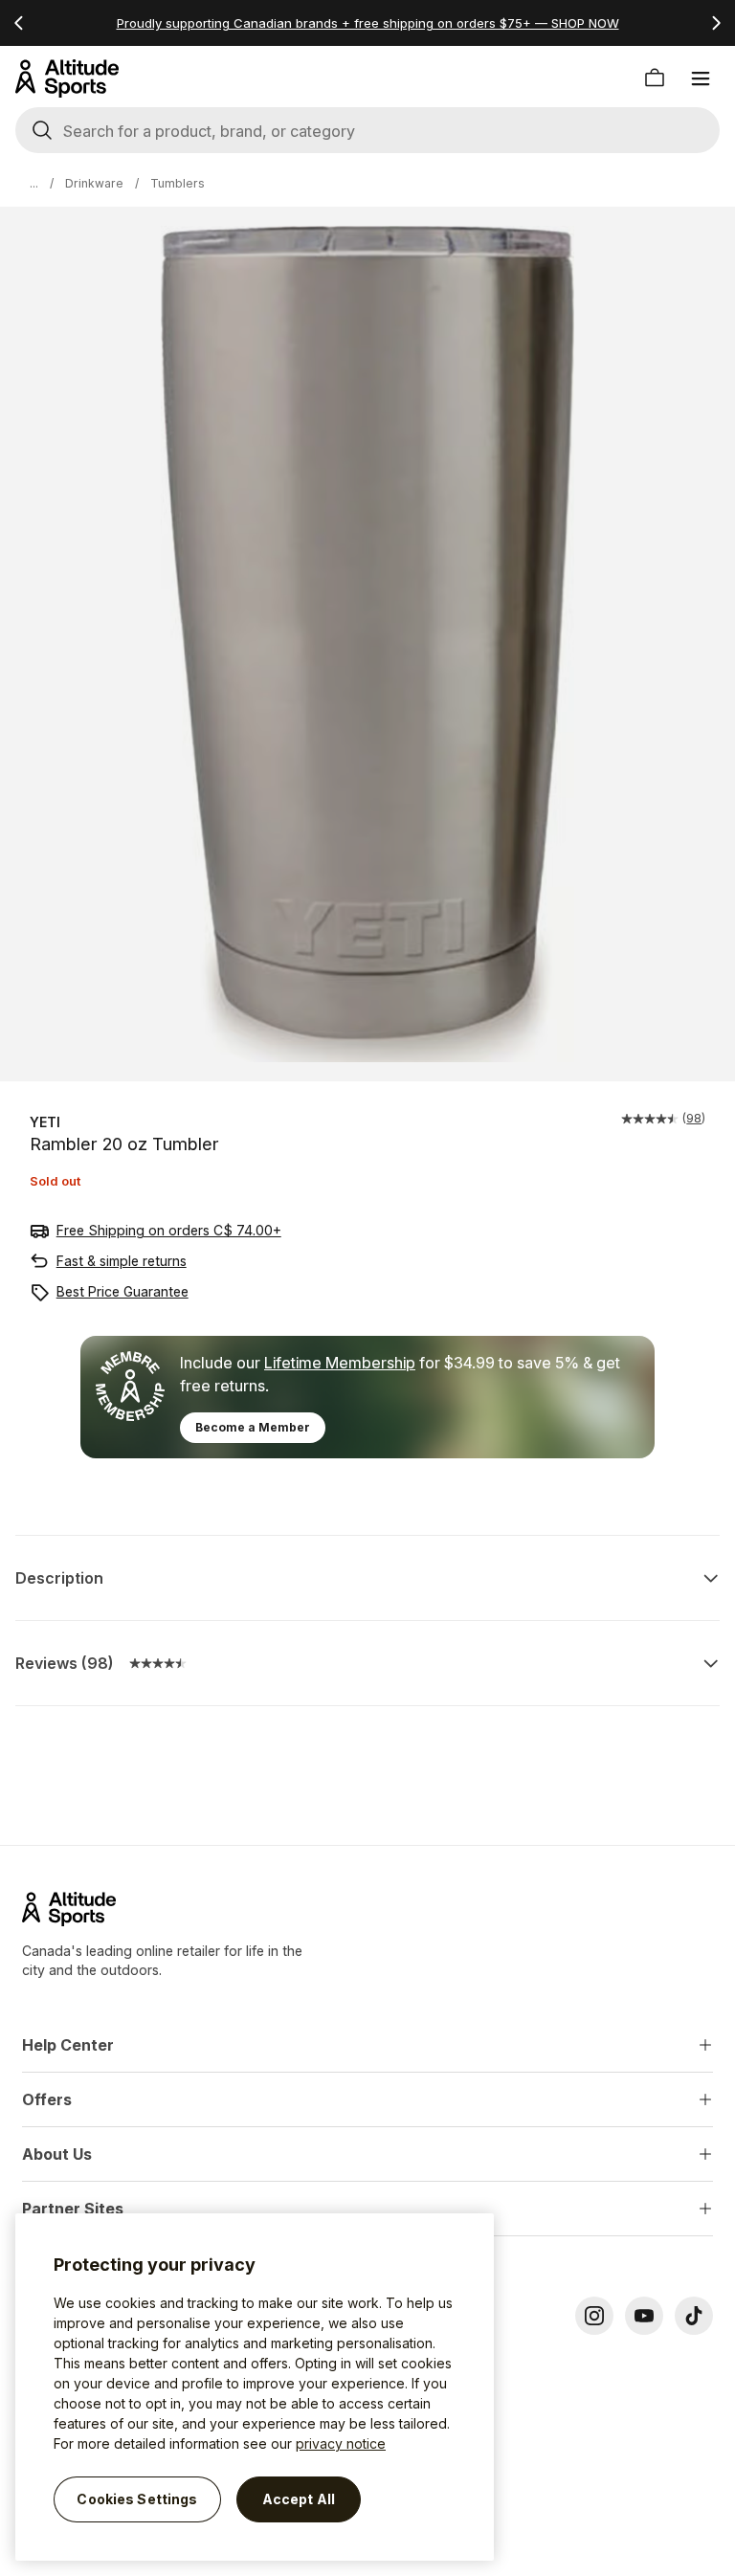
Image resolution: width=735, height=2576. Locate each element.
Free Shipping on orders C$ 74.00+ (169, 1230)
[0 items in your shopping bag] (655, 78)
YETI (45, 1122)
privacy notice (341, 2443)
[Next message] (716, 23)
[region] (255, 2387)
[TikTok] (694, 2316)
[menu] (701, 78)
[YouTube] (644, 2316)
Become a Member (253, 1427)
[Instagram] (594, 2316)
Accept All (299, 2499)
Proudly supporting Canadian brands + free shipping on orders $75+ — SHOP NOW (368, 23)
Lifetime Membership (340, 1363)
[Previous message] (19, 23)
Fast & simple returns (122, 1261)
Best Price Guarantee (122, 1291)
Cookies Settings (137, 2499)
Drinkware (94, 183)
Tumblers (178, 183)
